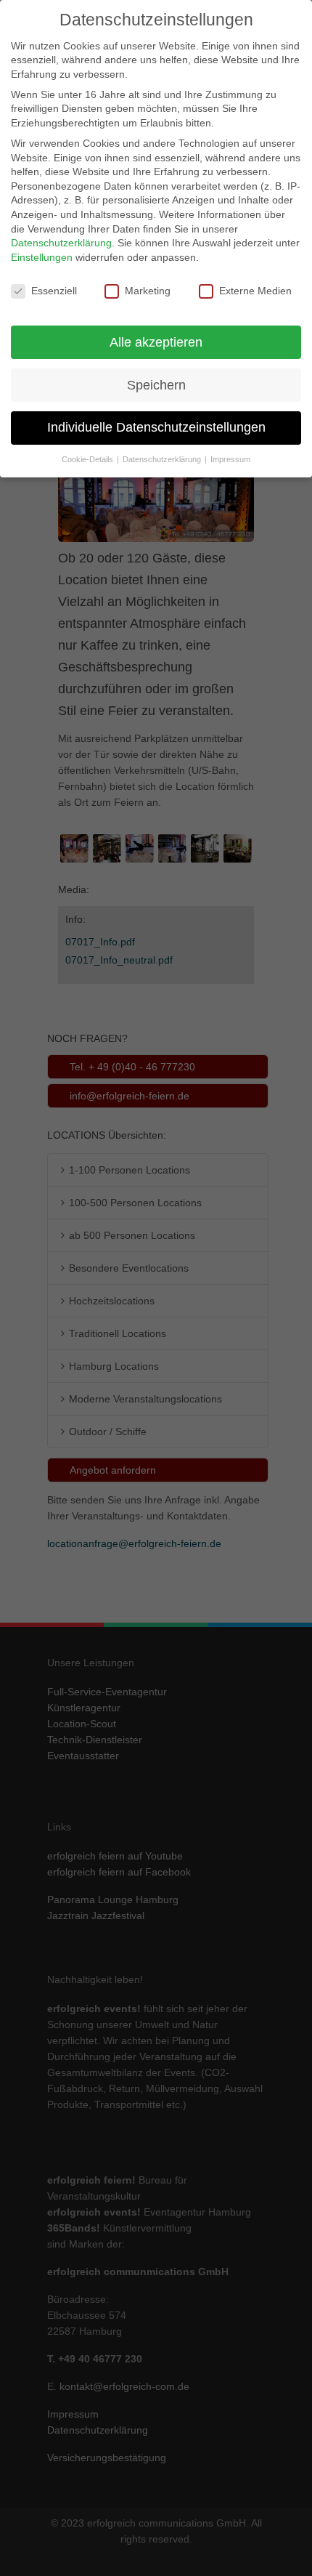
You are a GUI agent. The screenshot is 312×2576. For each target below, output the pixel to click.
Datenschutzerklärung (61, 243)
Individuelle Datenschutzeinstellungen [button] (156, 427)
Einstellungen (42, 257)
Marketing (148, 291)
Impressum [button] (230, 459)
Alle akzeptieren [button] (156, 342)
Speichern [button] (156, 385)
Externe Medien (255, 291)
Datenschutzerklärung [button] (163, 459)
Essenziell (54, 291)
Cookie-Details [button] (89, 459)
